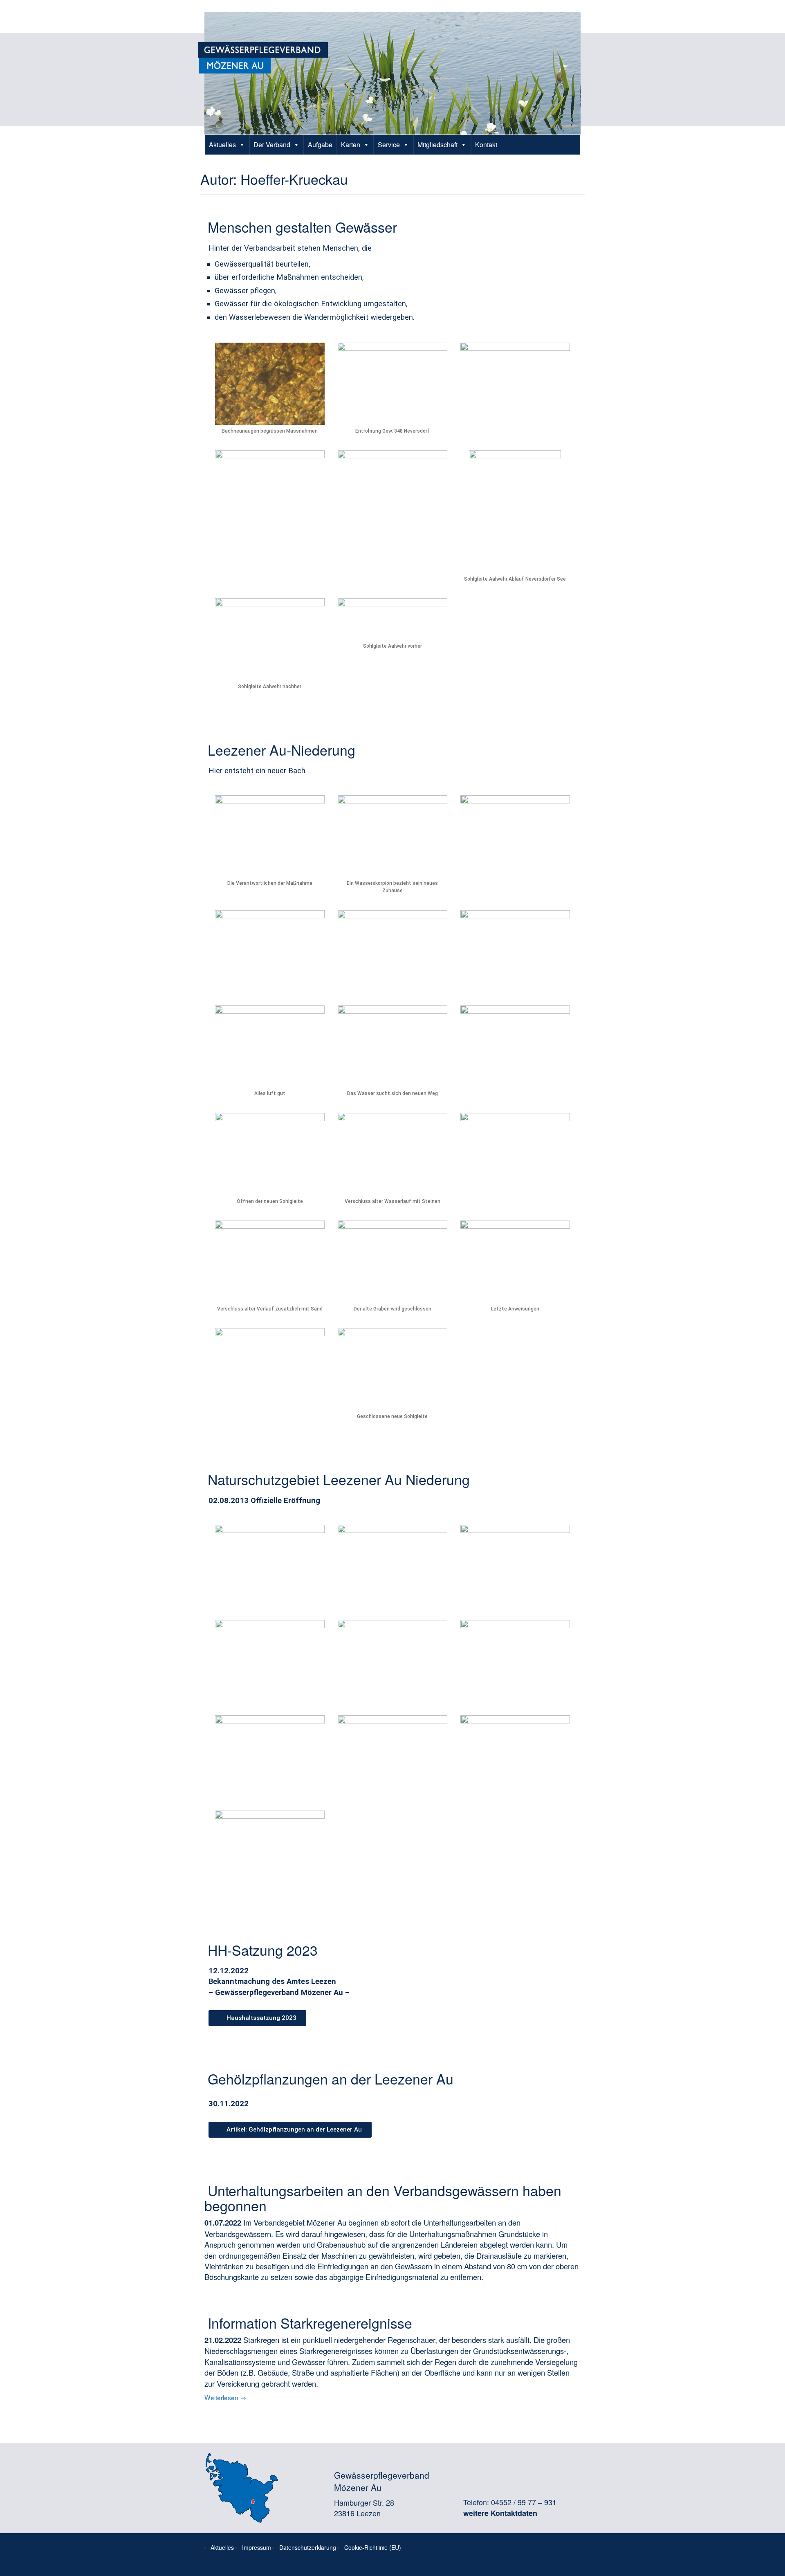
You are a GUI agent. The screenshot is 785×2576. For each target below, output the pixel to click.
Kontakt (486, 145)
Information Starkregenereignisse (310, 2323)
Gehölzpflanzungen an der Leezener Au (331, 2079)
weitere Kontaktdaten (500, 2513)
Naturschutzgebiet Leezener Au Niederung (339, 1479)
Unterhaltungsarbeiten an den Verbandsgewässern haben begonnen (383, 2198)
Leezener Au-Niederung (281, 750)
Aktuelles (222, 145)
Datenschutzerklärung (308, 2547)
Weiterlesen (225, 2397)
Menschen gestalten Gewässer (302, 227)
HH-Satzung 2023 (263, 1950)
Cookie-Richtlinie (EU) (373, 2547)
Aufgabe (320, 145)
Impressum (257, 2547)
